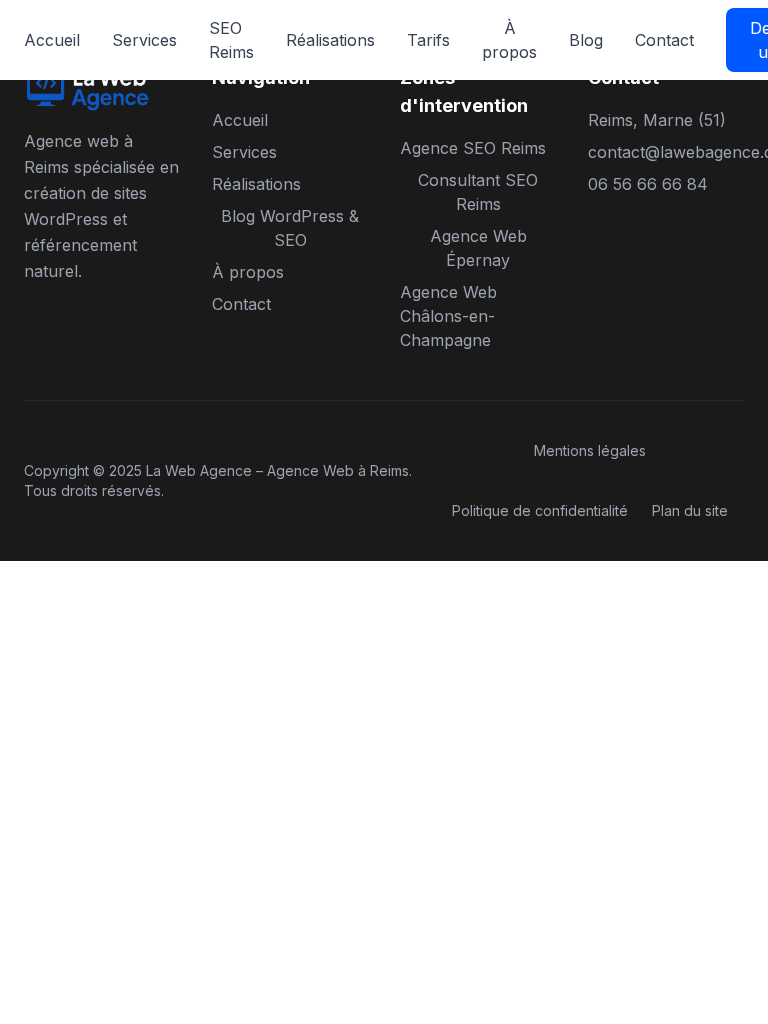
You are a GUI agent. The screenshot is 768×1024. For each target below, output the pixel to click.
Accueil (52, 40)
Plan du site (690, 510)
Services (144, 40)
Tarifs (428, 40)
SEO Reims (231, 40)
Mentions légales (590, 450)
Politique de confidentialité (540, 510)
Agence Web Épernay (478, 248)
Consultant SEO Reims (478, 192)
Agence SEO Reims (473, 148)
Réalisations (330, 40)
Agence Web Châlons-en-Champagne (448, 316)
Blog (586, 40)
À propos (509, 40)
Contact (664, 40)
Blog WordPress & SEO (290, 228)
